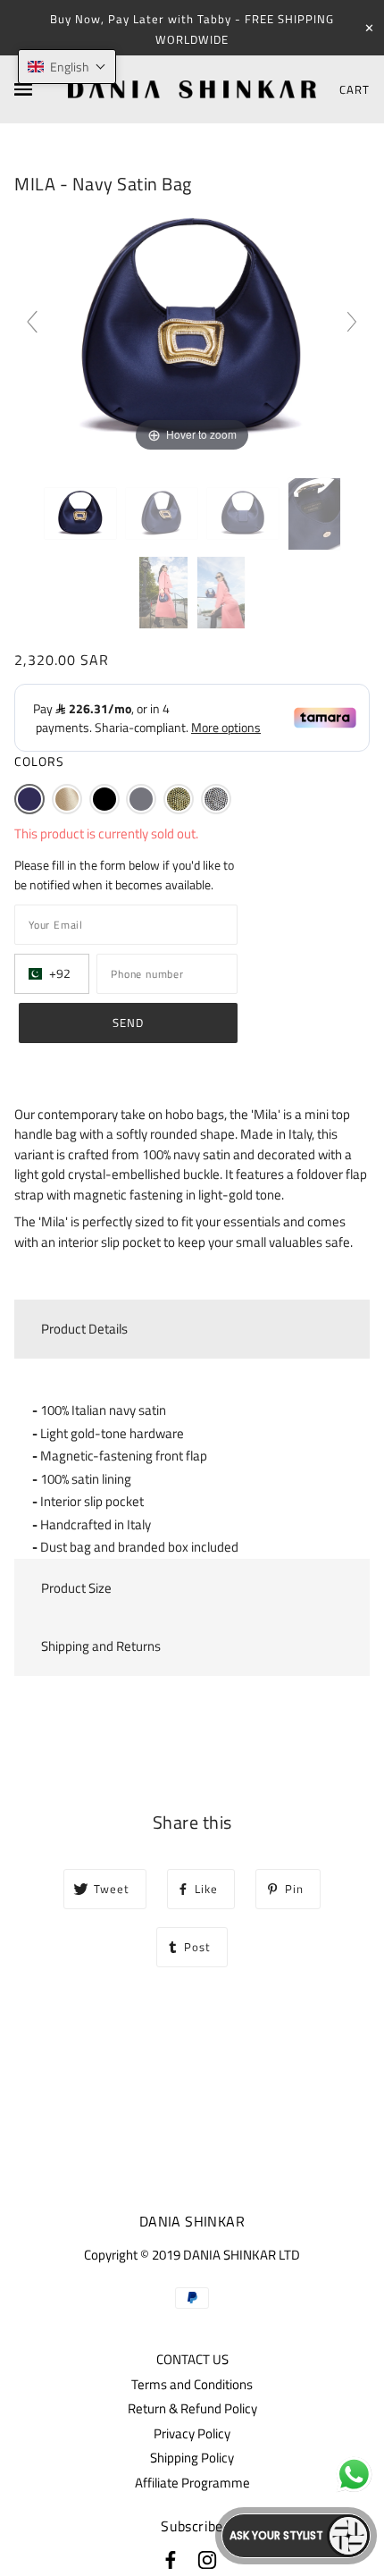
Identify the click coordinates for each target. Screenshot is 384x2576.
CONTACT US (192, 2359)
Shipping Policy (192, 2458)
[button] (29, 799)
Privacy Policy (192, 2433)
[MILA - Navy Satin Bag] (80, 514)
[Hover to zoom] (192, 329)
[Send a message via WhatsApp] (354, 2475)
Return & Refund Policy (192, 2408)
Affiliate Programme (192, 2483)
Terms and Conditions (192, 2384)
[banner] (192, 90)
